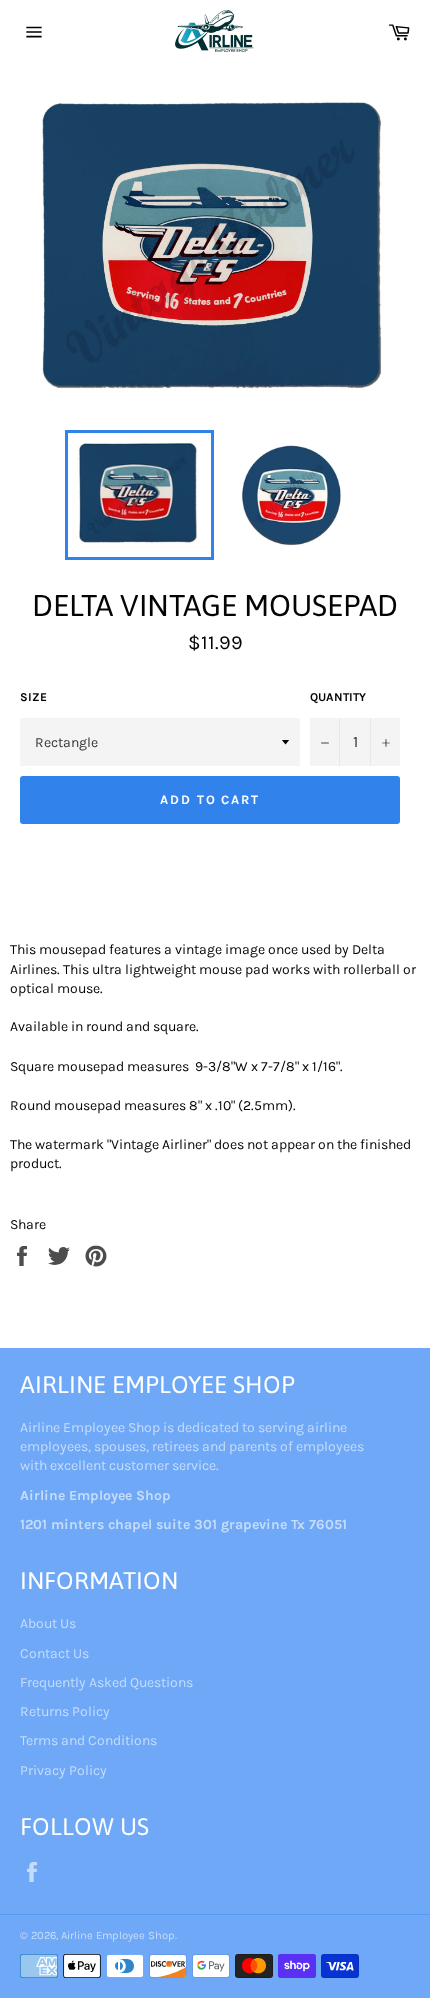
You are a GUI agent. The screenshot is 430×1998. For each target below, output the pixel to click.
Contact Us (54, 1653)
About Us (48, 1623)
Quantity (338, 697)
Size (33, 697)
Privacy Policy (63, 1770)
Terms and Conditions (88, 1740)
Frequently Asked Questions (106, 1682)
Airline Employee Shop (118, 1935)
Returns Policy (65, 1711)
